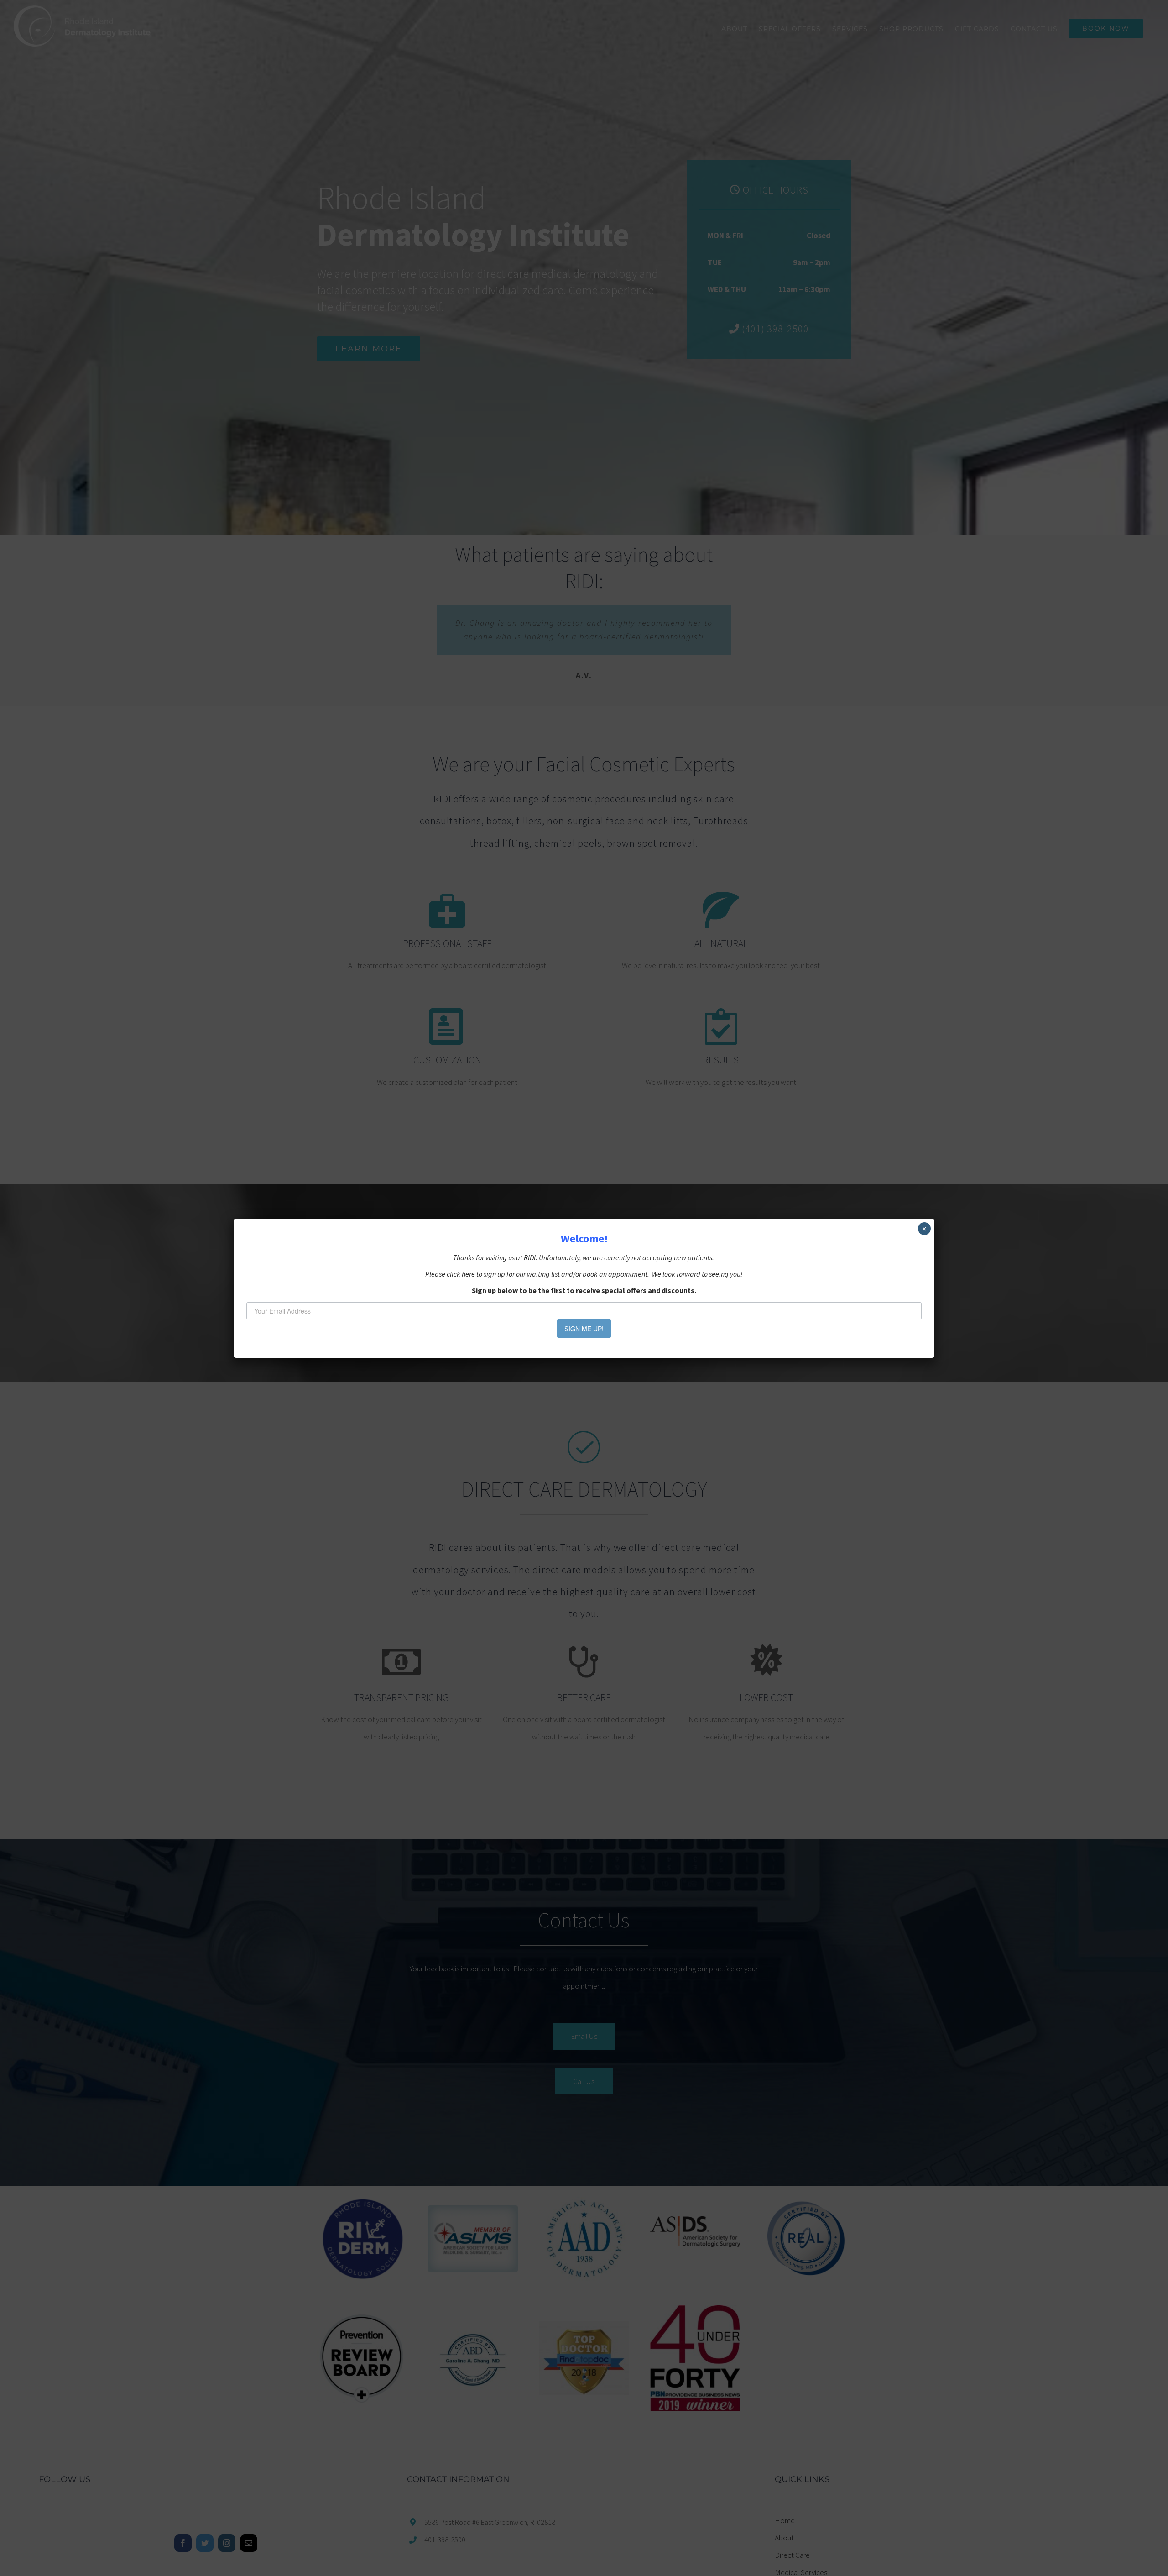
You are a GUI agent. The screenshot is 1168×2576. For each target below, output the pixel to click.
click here (461, 1274)
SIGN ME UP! (584, 1329)
